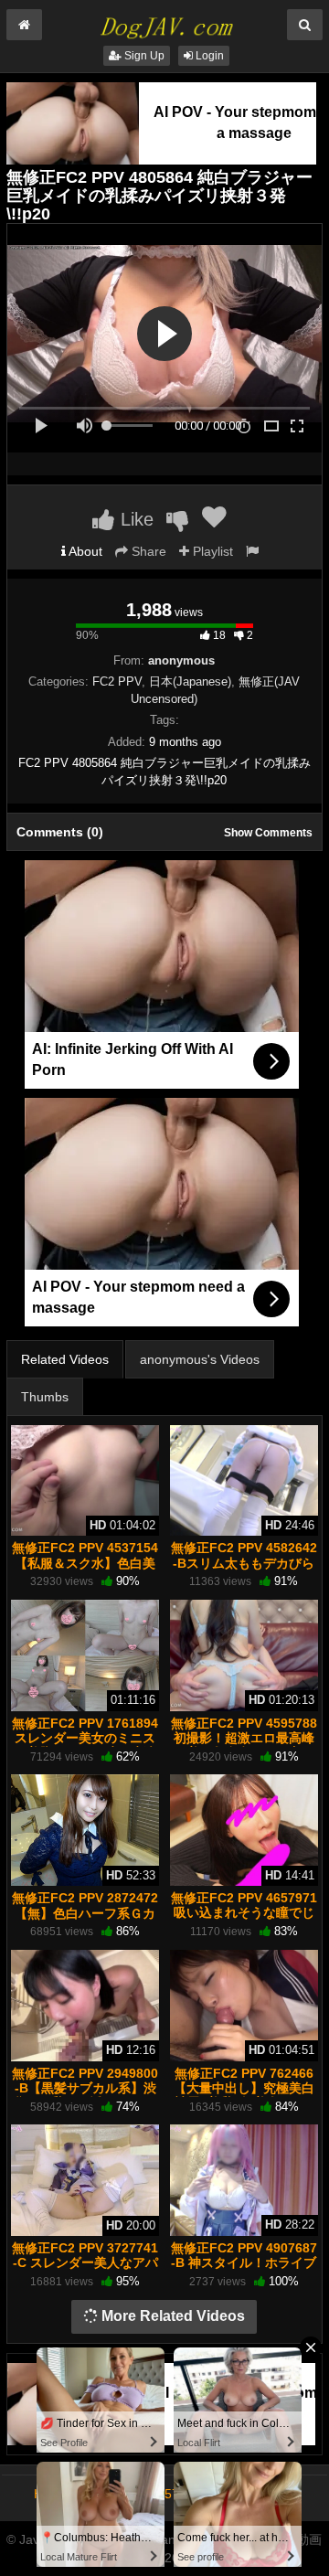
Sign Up (143, 56)
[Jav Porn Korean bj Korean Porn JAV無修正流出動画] (164, 22)
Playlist (211, 551)
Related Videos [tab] (65, 1359)
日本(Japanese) (190, 681)
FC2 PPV (117, 681)
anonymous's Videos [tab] (200, 1359)
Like (134, 519)
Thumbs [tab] (45, 1397)
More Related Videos (171, 2316)
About (84, 551)
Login (208, 56)
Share (147, 551)
